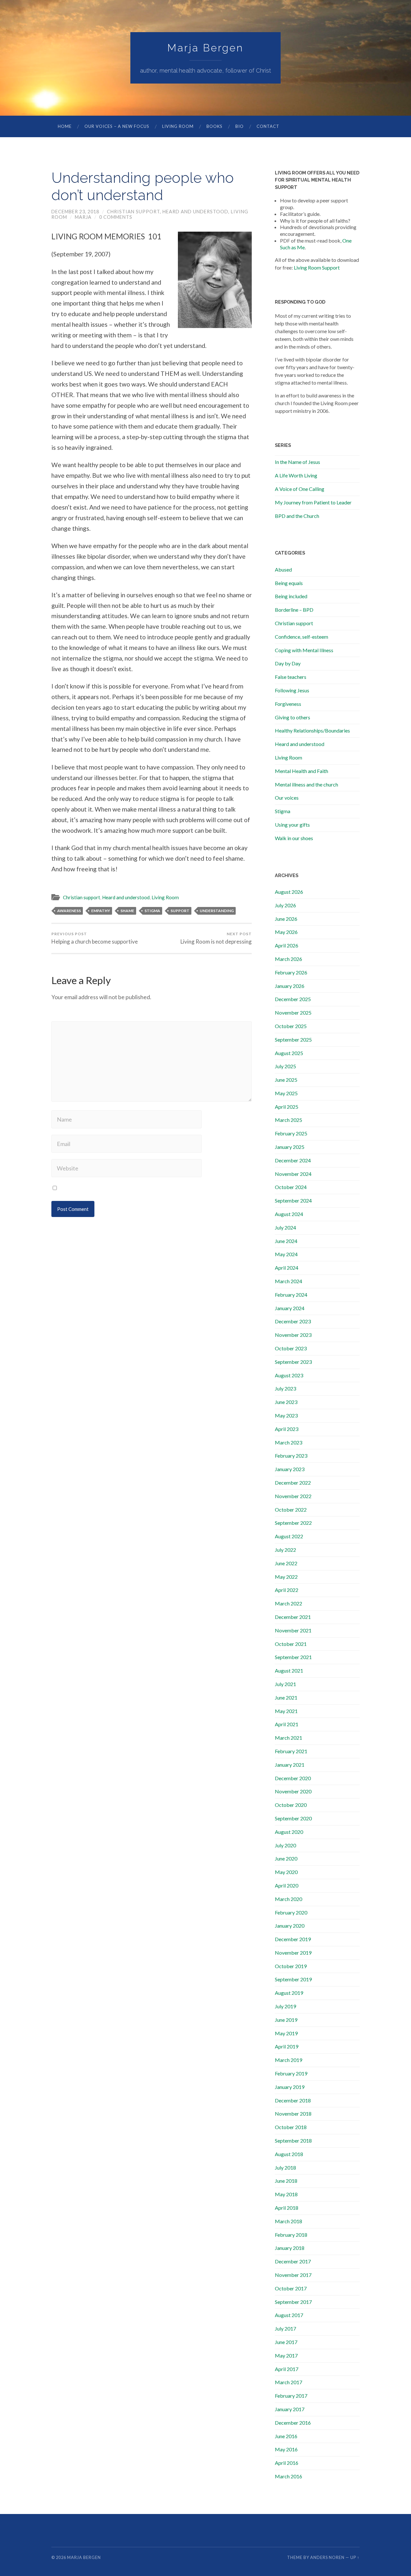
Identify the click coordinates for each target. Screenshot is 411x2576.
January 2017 (290, 2409)
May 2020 (286, 1872)
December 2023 (293, 1321)
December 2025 (293, 999)
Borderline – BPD (294, 610)
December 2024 (293, 1160)
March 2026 (289, 959)
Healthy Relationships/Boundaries (312, 730)
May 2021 (286, 1711)
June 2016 (286, 2436)
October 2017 (291, 2288)
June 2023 (286, 1402)
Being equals (289, 583)
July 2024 (285, 1227)
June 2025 (286, 1080)
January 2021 (290, 1765)
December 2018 (293, 2100)
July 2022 (285, 1550)
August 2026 (289, 892)
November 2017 (293, 2275)
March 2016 (289, 2476)
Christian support (133, 212)
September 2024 (293, 1200)
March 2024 (289, 1281)
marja (83, 217)
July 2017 (285, 2328)
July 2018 (285, 2167)
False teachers (291, 677)
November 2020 (293, 1791)
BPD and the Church (297, 516)
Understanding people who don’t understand (143, 187)
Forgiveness (288, 704)
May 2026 (286, 932)
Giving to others (293, 717)
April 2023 (287, 1429)
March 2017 (289, 2382)
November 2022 (293, 1496)
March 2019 (289, 2060)
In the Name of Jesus (297, 462)
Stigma (283, 811)
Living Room (178, 126)
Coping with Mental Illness (304, 650)
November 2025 (293, 1013)
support (180, 911)
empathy (101, 911)
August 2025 (289, 1053)
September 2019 (293, 1979)
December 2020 (293, 1778)
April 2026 (287, 945)
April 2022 (287, 1590)
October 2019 (291, 1966)
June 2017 (286, 2342)
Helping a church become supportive (95, 938)
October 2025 (291, 1026)
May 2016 (286, 2449)
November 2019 (293, 1953)
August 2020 (289, 1832)
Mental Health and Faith (302, 771)
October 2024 (291, 1187)
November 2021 (293, 1630)
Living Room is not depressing (216, 938)
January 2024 (290, 1308)
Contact (268, 126)
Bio (240, 126)
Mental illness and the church (306, 784)
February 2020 (291, 1912)
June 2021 (286, 1697)
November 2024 (293, 1174)
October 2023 (291, 1348)
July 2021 (285, 1684)
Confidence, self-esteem (302, 637)
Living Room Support (317, 267)
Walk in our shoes (294, 838)
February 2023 (291, 1456)
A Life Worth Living (296, 475)
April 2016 (287, 2463)
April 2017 (287, 2369)
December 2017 (293, 2261)
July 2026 (285, 905)
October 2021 (291, 1644)
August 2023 (289, 1375)
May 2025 (286, 1093)
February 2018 (291, 2235)
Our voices (287, 798)
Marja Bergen (205, 48)
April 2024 (287, 1268)
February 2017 (291, 2396)
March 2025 (289, 1120)
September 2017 (293, 2302)
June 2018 (286, 2181)
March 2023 (289, 1442)
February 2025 (291, 1133)
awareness (69, 911)
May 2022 (286, 1577)
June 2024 (286, 1241)
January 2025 (290, 1147)
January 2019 (290, 2087)
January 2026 (290, 986)
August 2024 (289, 1214)
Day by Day (288, 663)
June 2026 (286, 919)
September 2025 (293, 1039)
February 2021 (291, 1751)
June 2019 (286, 2020)
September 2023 (293, 1362)
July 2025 (285, 1066)
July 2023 (285, 1388)
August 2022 (289, 1536)
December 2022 (293, 1483)
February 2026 (291, 972)
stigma (152, 911)
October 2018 (291, 2127)
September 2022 (293, 1523)
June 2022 (286, 1563)
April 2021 (287, 1724)
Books (214, 126)
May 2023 (286, 1415)
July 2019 (285, 2006)
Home (65, 126)
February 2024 (291, 1295)
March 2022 (289, 1603)
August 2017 (289, 2315)
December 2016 (293, 2423)
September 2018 (293, 2141)
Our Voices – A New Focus (117, 126)
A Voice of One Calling (300, 489)
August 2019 (289, 1993)
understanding (217, 911)
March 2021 (289, 1738)
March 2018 (289, 2221)
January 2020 (290, 1926)
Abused (283, 569)
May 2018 (286, 2194)
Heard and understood (195, 212)
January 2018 (290, 2248)
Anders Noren (327, 2557)
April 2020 (287, 1885)
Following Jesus (292, 690)
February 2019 (291, 2073)
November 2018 (293, 2114)
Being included (291, 596)
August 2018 (289, 2154)
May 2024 (286, 1254)
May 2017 (286, 2355)
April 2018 (287, 2208)
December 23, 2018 (75, 212)
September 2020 (293, 1818)
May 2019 (286, 2033)
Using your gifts (292, 825)
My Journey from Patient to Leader (313, 502)
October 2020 (291, 1805)
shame (127, 911)
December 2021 (293, 1617)
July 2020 (285, 1845)
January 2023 (290, 1469)
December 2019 (293, 1939)
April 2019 (287, 2046)
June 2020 (286, 1858)
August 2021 (289, 1670)
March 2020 (289, 1899)
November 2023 (293, 1335)
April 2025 (287, 1107)
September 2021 (293, 1657)
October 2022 (291, 1510)
